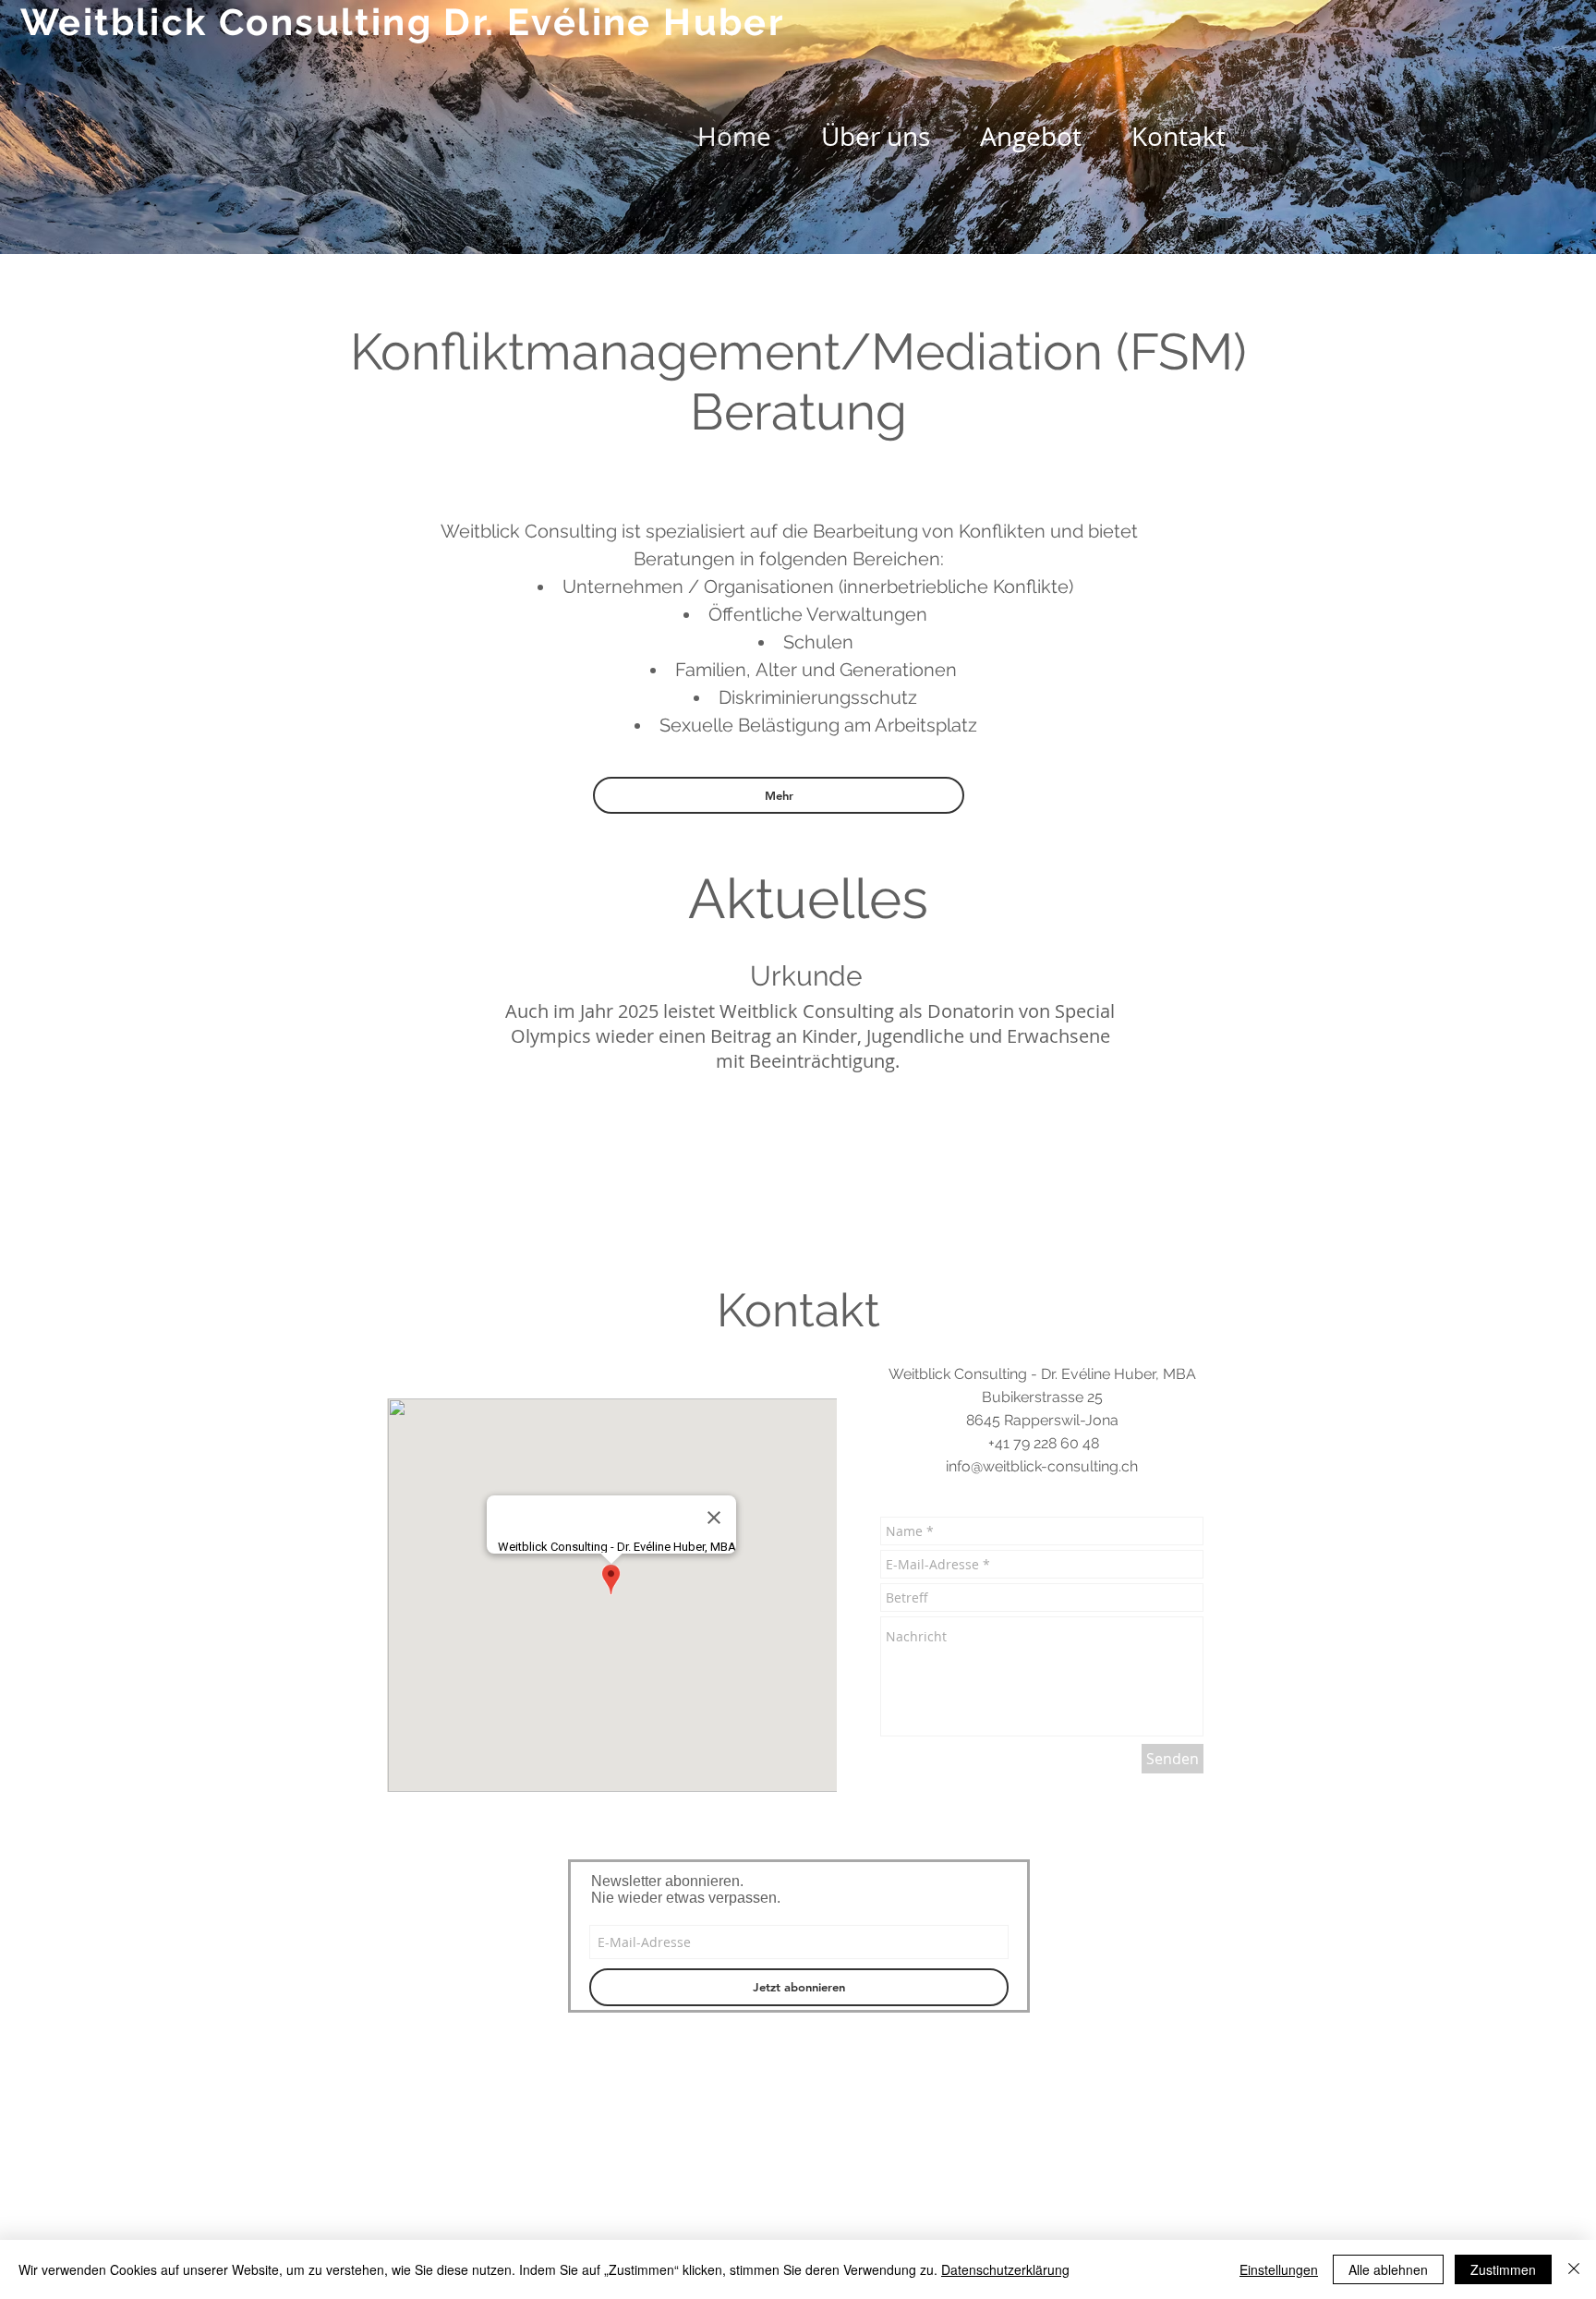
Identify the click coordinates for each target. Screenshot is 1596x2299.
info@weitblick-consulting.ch (1042, 1466)
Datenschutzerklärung (1005, 2269)
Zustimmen (1503, 2269)
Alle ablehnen (1388, 2269)
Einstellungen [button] (1279, 2269)
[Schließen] (1574, 2269)
